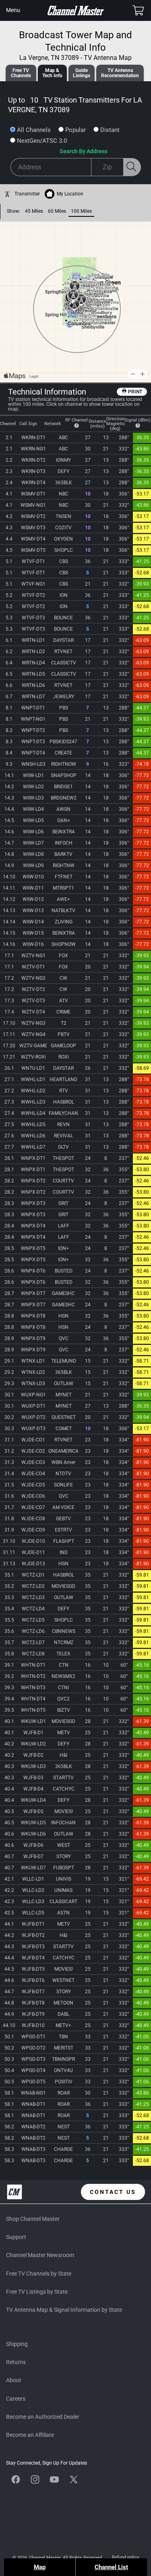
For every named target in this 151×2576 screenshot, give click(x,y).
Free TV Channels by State (39, 2274)
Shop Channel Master (33, 2219)
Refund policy (125, 2557)
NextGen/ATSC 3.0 (42, 141)
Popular (75, 130)
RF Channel (77, 420)
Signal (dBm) (138, 420)
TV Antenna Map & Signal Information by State (64, 2310)
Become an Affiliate (30, 2435)
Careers (16, 2399)
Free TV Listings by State (37, 2292)
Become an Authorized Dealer (43, 2417)
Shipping (17, 2344)
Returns (16, 2362)
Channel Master (45, 2558)
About (14, 2380)
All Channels (34, 130)
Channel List (111, 2567)
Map (40, 2567)
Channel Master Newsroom (40, 2255)
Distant (110, 130)
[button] (13, 10)
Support (16, 2237)
